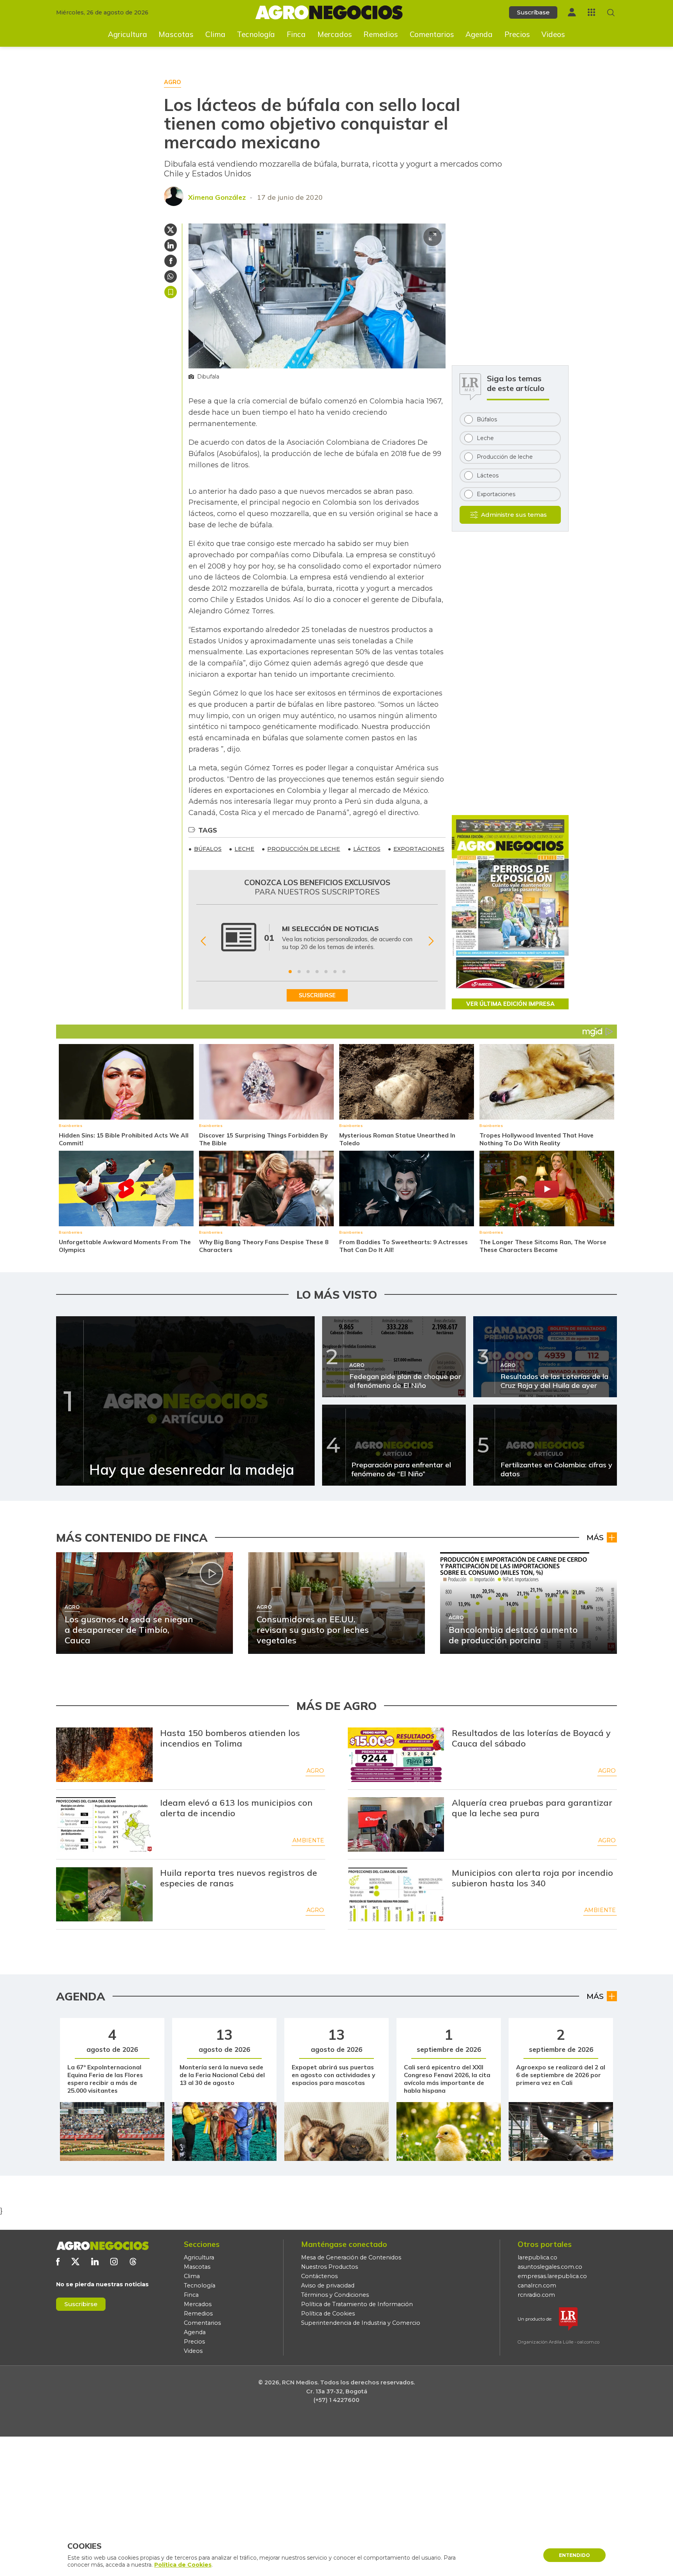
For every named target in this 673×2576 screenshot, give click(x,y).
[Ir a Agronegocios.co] (102, 2246)
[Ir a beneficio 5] (326, 972)
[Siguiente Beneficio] (431, 941)
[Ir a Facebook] (58, 2262)
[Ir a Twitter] (75, 2262)
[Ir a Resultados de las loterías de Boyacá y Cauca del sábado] (396, 1755)
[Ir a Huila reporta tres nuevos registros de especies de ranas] (104, 1895)
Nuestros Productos (329, 2267)
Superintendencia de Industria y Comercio (361, 2323)
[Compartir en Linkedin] (171, 245)
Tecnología (256, 34)
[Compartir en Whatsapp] (171, 276)
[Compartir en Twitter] (171, 230)
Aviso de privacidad (328, 2285)
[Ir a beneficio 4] (317, 972)
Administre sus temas (514, 515)
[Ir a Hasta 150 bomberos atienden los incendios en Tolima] (104, 1755)
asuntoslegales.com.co (550, 2267)
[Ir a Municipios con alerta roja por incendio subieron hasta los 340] (396, 1895)
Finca (296, 34)
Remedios (381, 34)
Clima (215, 34)
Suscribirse (81, 2304)
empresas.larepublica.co (552, 2276)
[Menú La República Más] (591, 12)
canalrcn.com (537, 2285)
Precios (517, 34)
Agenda (479, 34)
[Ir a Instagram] (114, 2262)
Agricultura (128, 34)
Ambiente (308, 1840)
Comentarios (432, 34)
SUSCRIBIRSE (317, 995)
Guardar (171, 292)
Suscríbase (533, 12)
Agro (315, 1771)
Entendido (574, 2555)
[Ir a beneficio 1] (290, 972)
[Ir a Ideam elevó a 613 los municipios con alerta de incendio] (104, 1824)
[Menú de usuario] (572, 12)
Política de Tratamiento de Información (357, 2304)
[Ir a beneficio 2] (299, 972)
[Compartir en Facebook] (171, 261)
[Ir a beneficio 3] (308, 972)
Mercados (335, 34)
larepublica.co (537, 2257)
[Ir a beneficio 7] (344, 972)
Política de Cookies (328, 2314)
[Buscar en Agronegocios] (611, 13)
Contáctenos (319, 2276)
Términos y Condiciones (335, 2295)
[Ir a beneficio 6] (335, 972)
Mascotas (176, 34)
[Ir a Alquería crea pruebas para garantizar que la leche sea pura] (396, 1824)
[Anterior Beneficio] (203, 941)
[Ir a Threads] (133, 2262)
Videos (553, 34)
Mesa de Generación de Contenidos (351, 2257)
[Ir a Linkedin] (95, 2262)
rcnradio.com (536, 2295)
